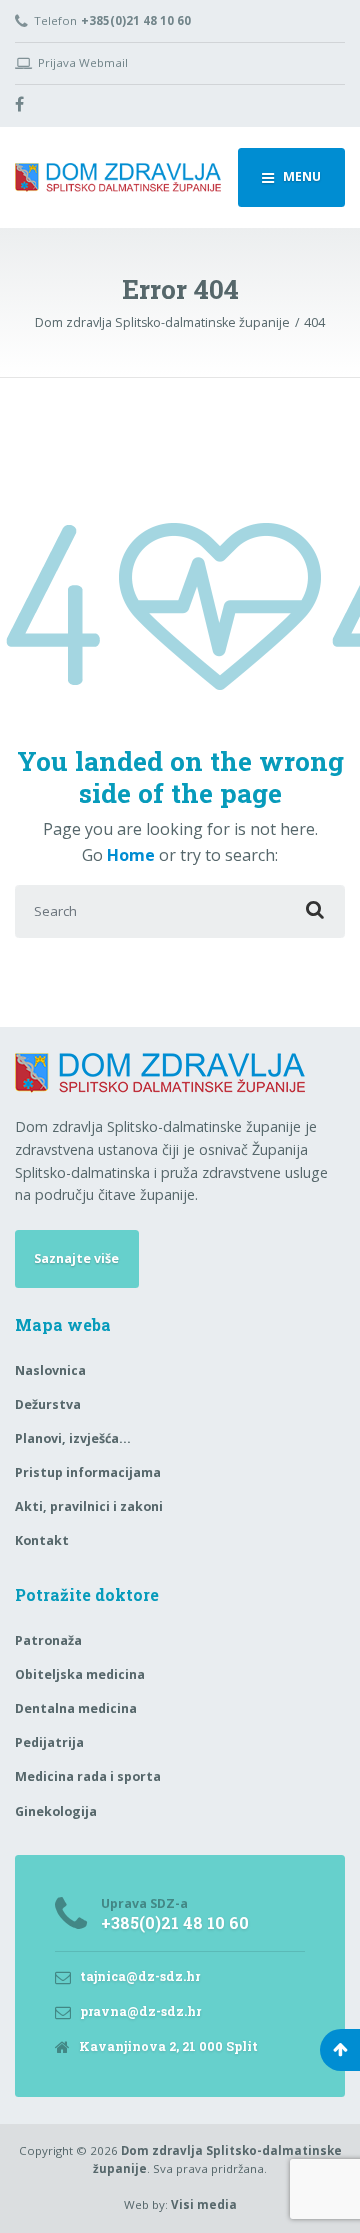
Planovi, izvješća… (73, 1438)
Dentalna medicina (76, 1708)
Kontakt (42, 1540)
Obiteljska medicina (80, 1674)
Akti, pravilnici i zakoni (89, 1506)
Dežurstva (48, 1404)
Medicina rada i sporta (88, 1776)
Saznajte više (76, 1258)
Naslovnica (50, 1370)
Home (131, 855)
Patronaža (48, 1640)
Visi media (204, 2204)
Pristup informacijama (88, 1472)
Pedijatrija (49, 1742)
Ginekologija (56, 1811)
